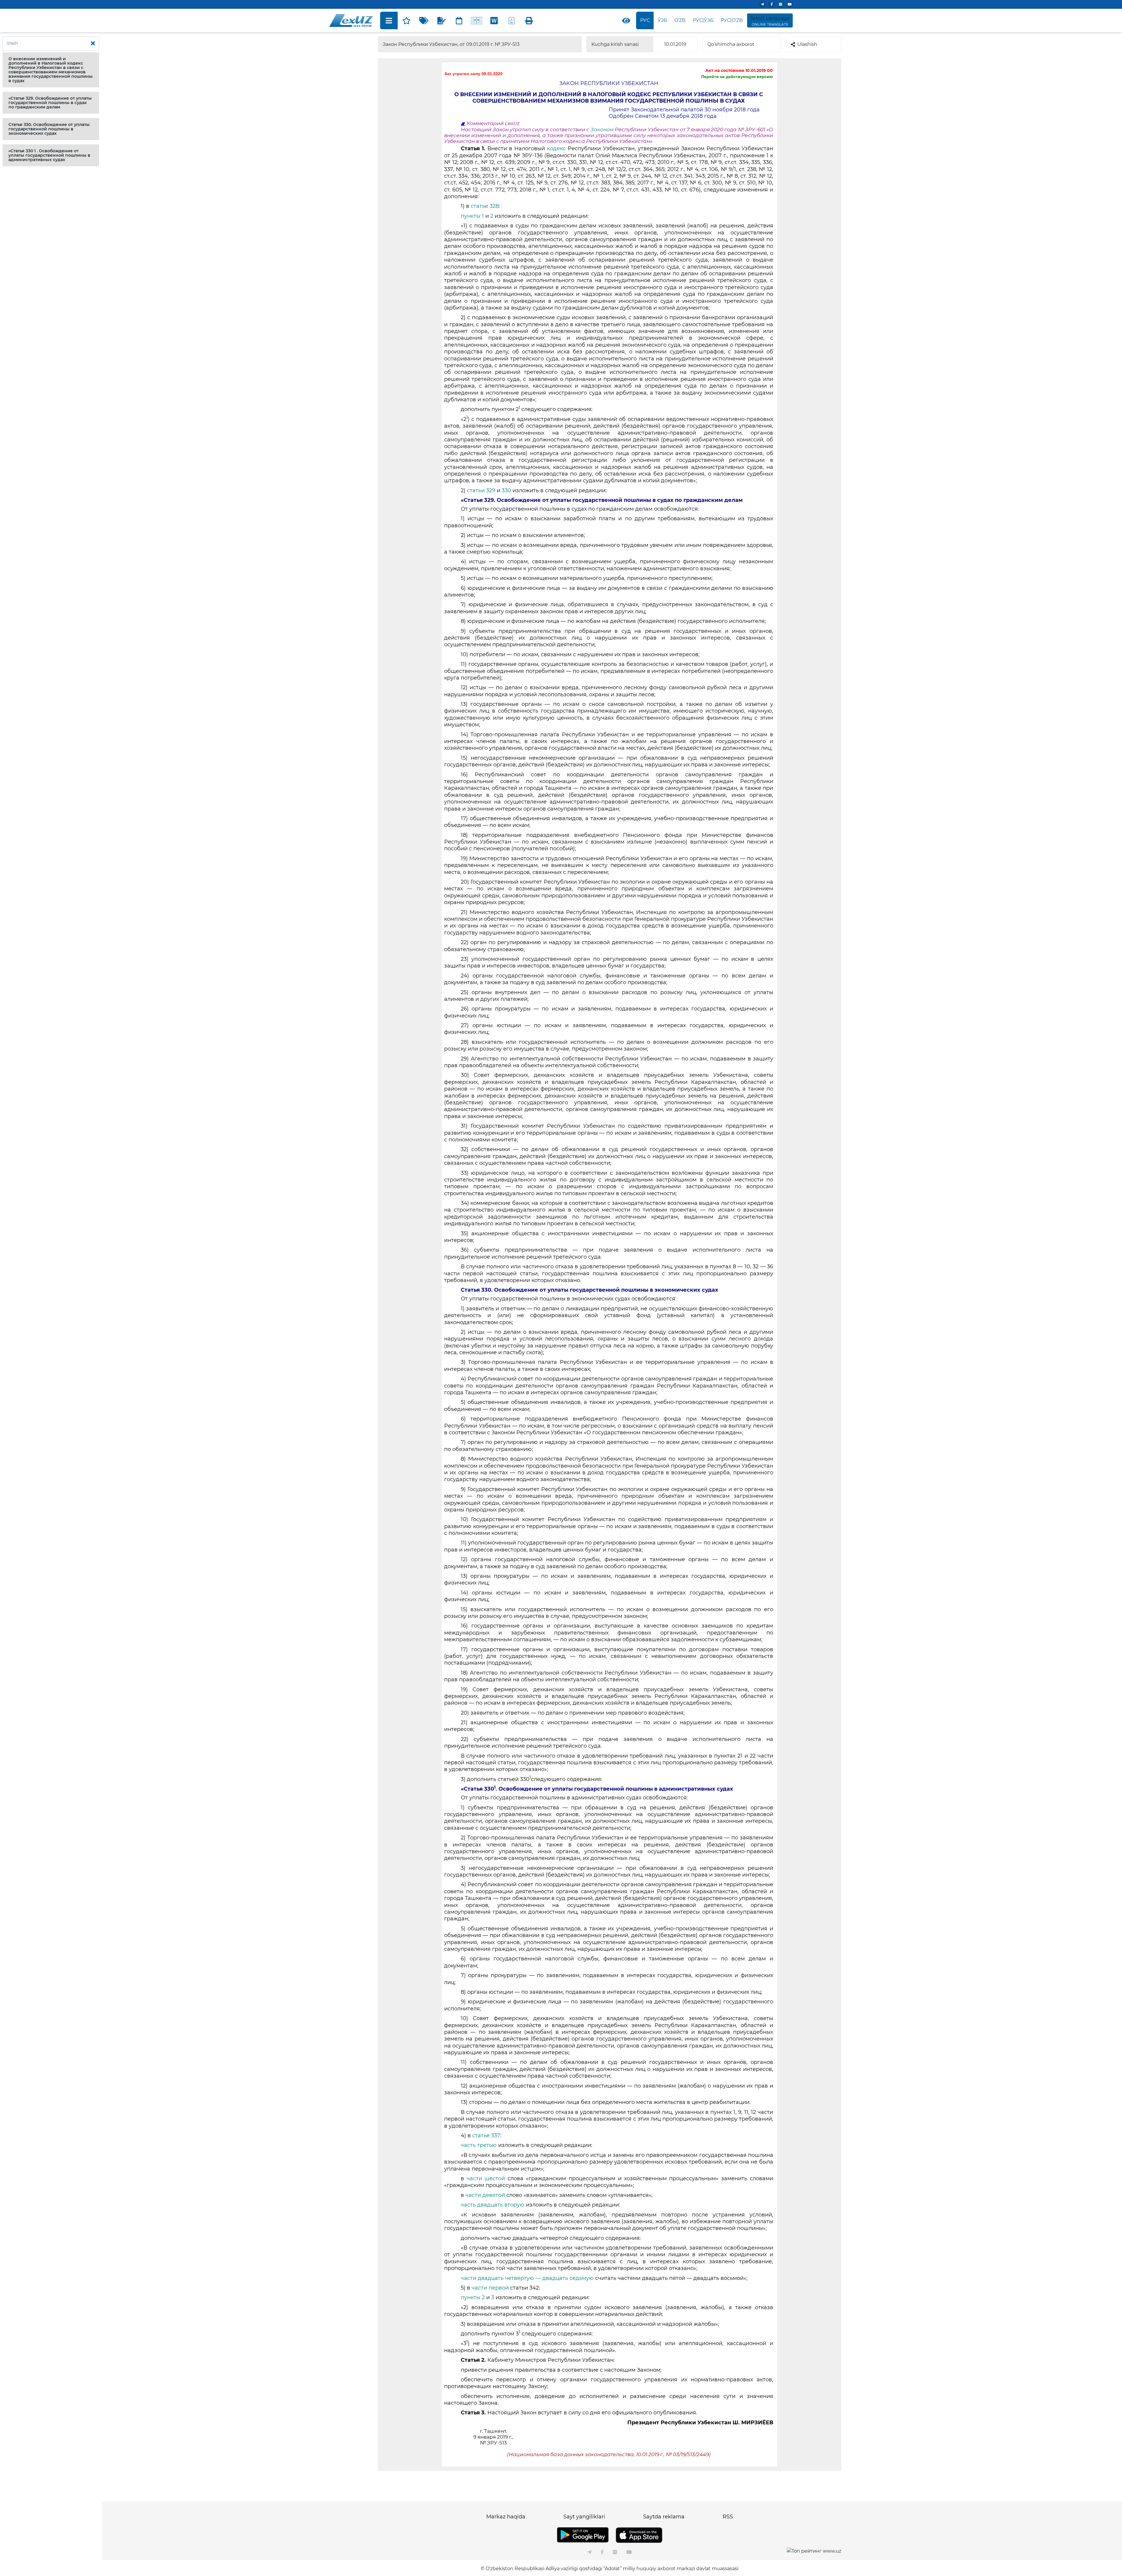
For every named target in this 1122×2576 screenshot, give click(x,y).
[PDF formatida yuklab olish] (512, 20)
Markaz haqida (506, 2517)
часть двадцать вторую (493, 2205)
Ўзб (663, 20)
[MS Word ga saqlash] (494, 20)
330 (506, 490)
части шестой (486, 2178)
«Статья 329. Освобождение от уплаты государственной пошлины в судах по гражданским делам (50, 103)
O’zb (680, 20)
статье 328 (484, 206)
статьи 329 (481, 490)
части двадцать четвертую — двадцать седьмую (527, 2278)
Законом (603, 129)
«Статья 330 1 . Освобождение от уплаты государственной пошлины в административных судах (49, 155)
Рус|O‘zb (732, 20)
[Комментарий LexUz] (441, 20)
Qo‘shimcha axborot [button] (731, 44)
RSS (728, 2517)
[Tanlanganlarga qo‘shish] (406, 20)
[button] (51, 70)
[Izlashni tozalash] (93, 44)
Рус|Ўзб (703, 20)
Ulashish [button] (807, 44)
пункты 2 (473, 2297)
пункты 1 (472, 216)
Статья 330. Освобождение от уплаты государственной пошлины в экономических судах (49, 129)
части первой (490, 2288)
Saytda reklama (664, 2517)
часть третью (479, 2145)
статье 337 (486, 2136)
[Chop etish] (529, 20)
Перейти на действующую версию (737, 77)
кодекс (557, 148)
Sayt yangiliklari (584, 2517)
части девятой (485, 2195)
